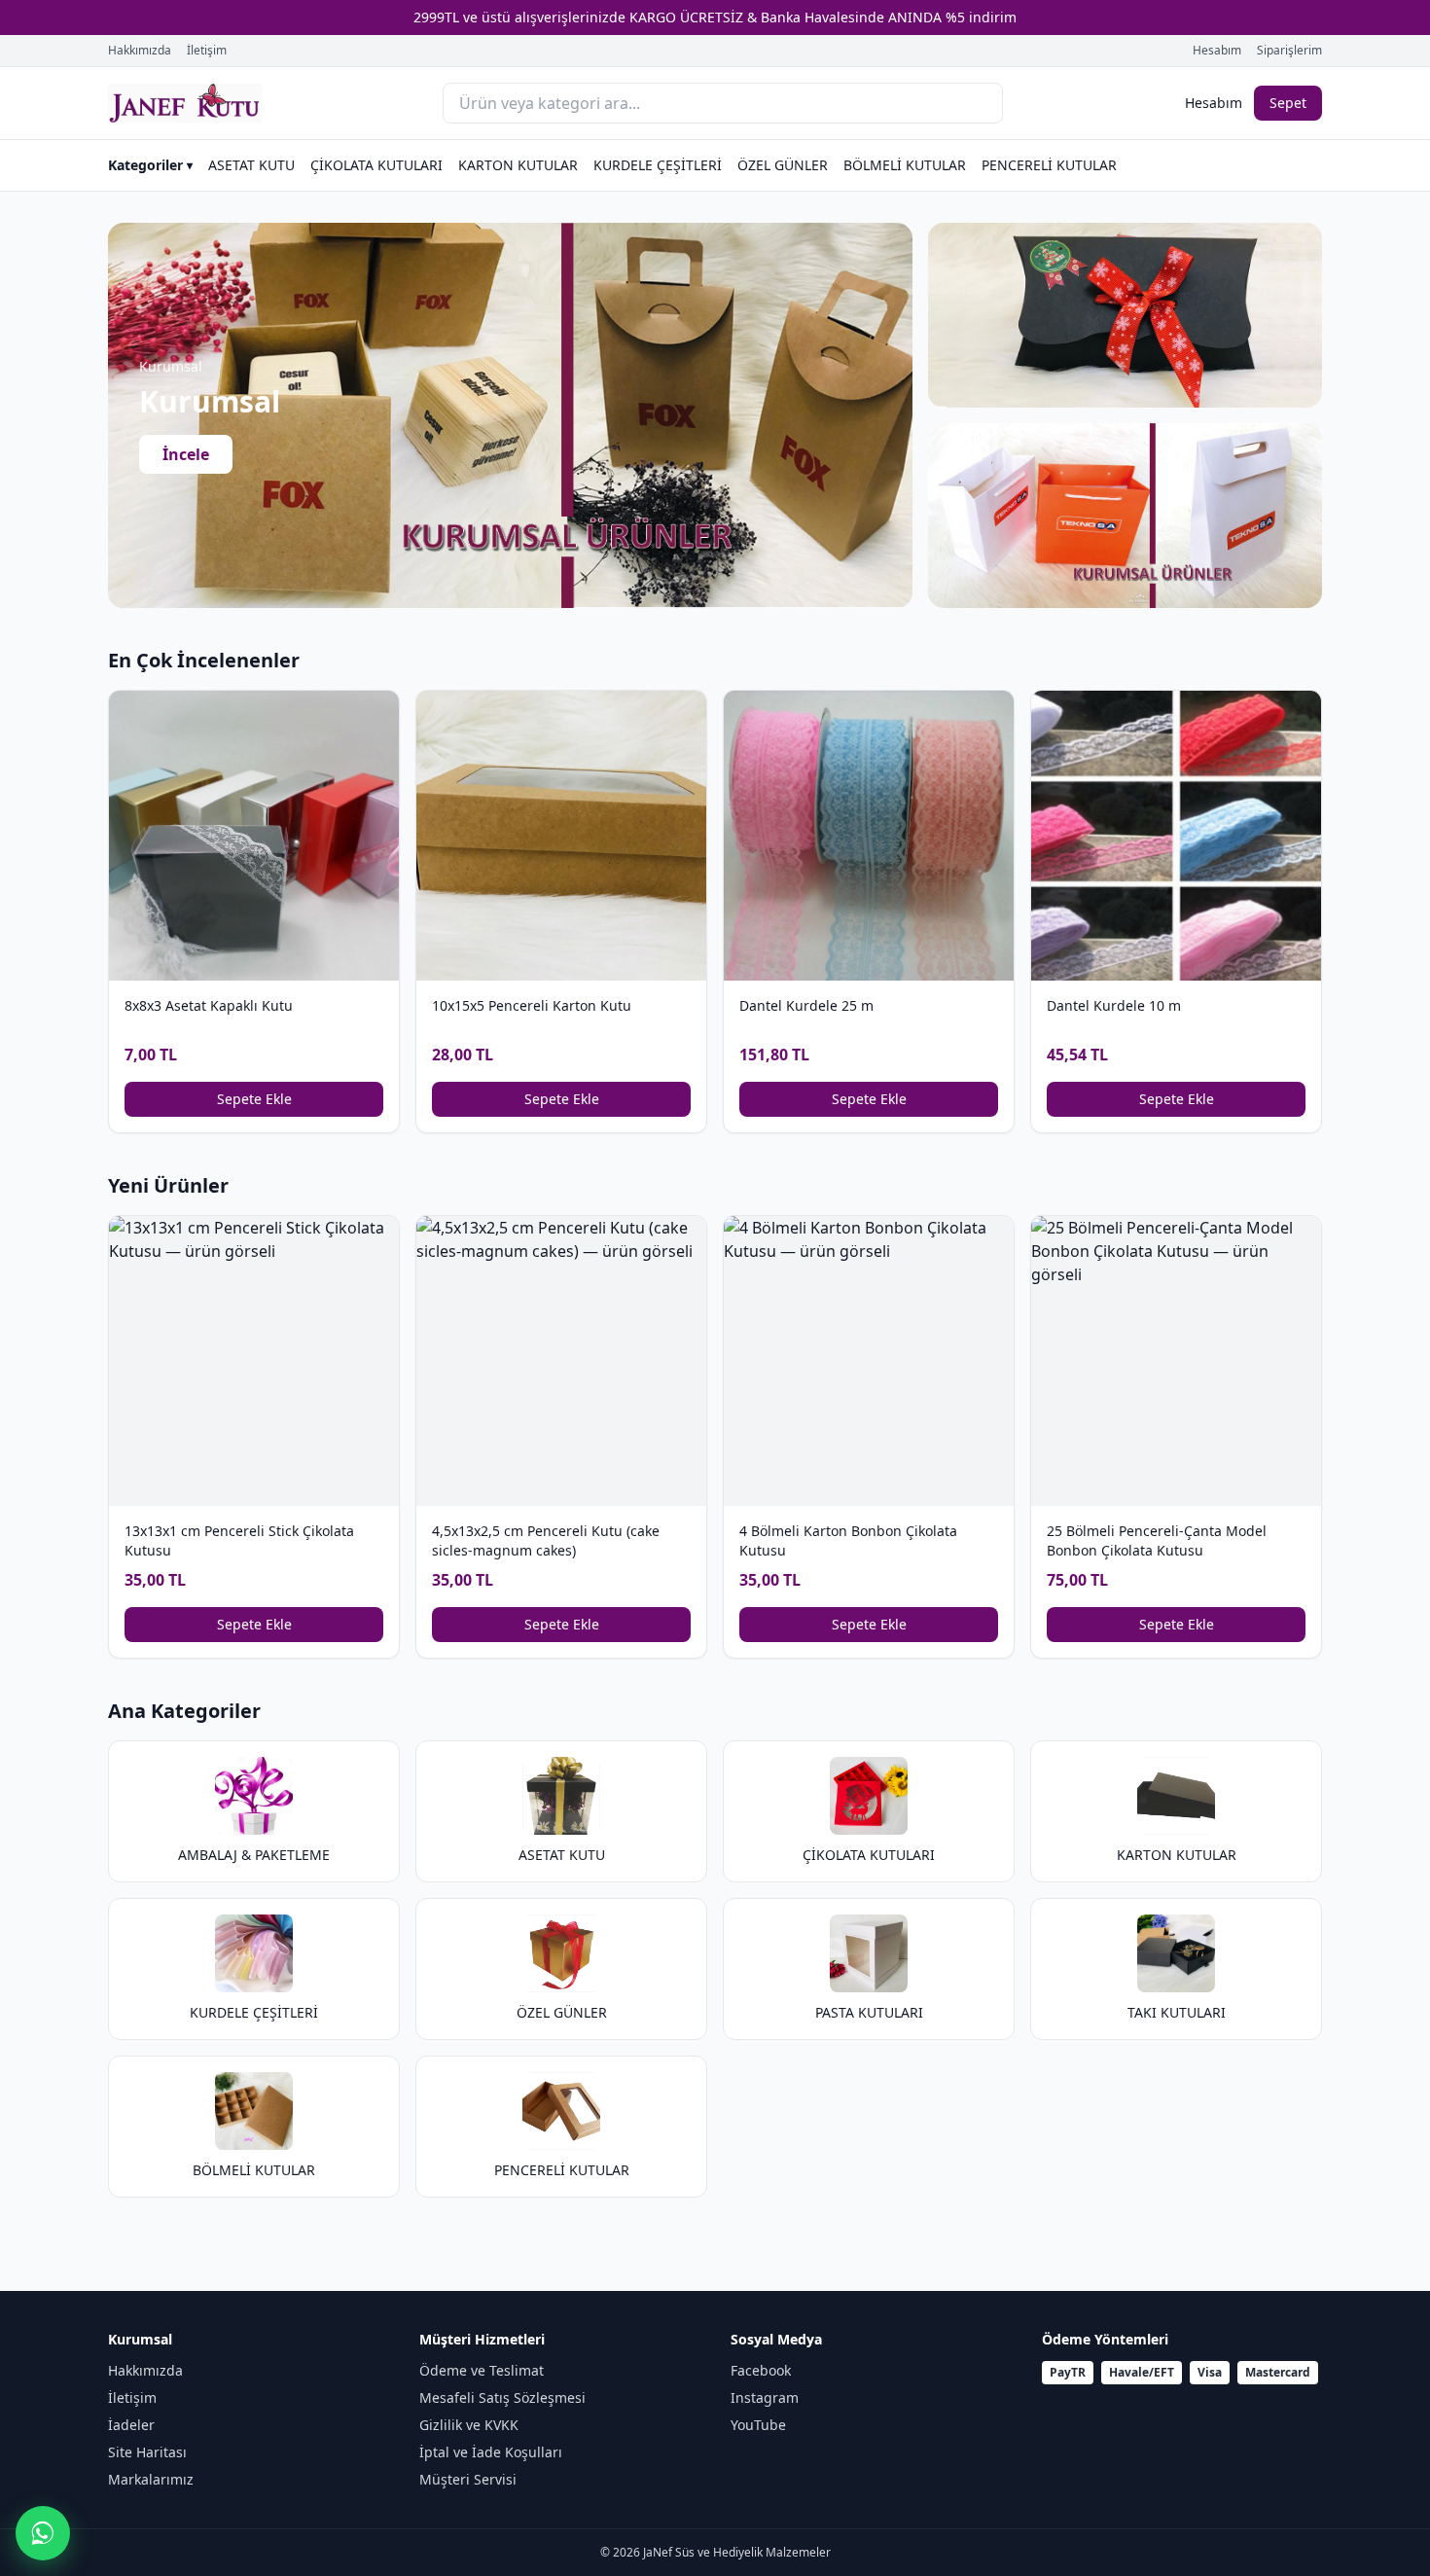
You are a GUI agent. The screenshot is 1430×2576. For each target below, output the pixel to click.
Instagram (765, 2397)
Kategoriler (150, 165)
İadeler (131, 2425)
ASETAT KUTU (251, 165)
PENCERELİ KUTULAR (1049, 165)
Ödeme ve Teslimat (482, 2370)
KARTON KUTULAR (518, 165)
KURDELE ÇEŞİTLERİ (658, 165)
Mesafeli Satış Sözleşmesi (502, 2397)
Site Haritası (147, 2452)
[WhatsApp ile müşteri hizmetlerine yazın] (43, 2533)
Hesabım (1217, 51)
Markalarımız (151, 2479)
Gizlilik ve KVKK (469, 2425)
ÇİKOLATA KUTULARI (376, 165)
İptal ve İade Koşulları (491, 2452)
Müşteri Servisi (468, 2479)
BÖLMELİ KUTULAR (905, 165)
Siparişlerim (1289, 51)
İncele (186, 454)
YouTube (758, 2425)
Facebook (761, 2370)
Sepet (1288, 103)
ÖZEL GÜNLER (783, 165)
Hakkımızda (140, 51)
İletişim (207, 51)
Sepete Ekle (254, 1099)
